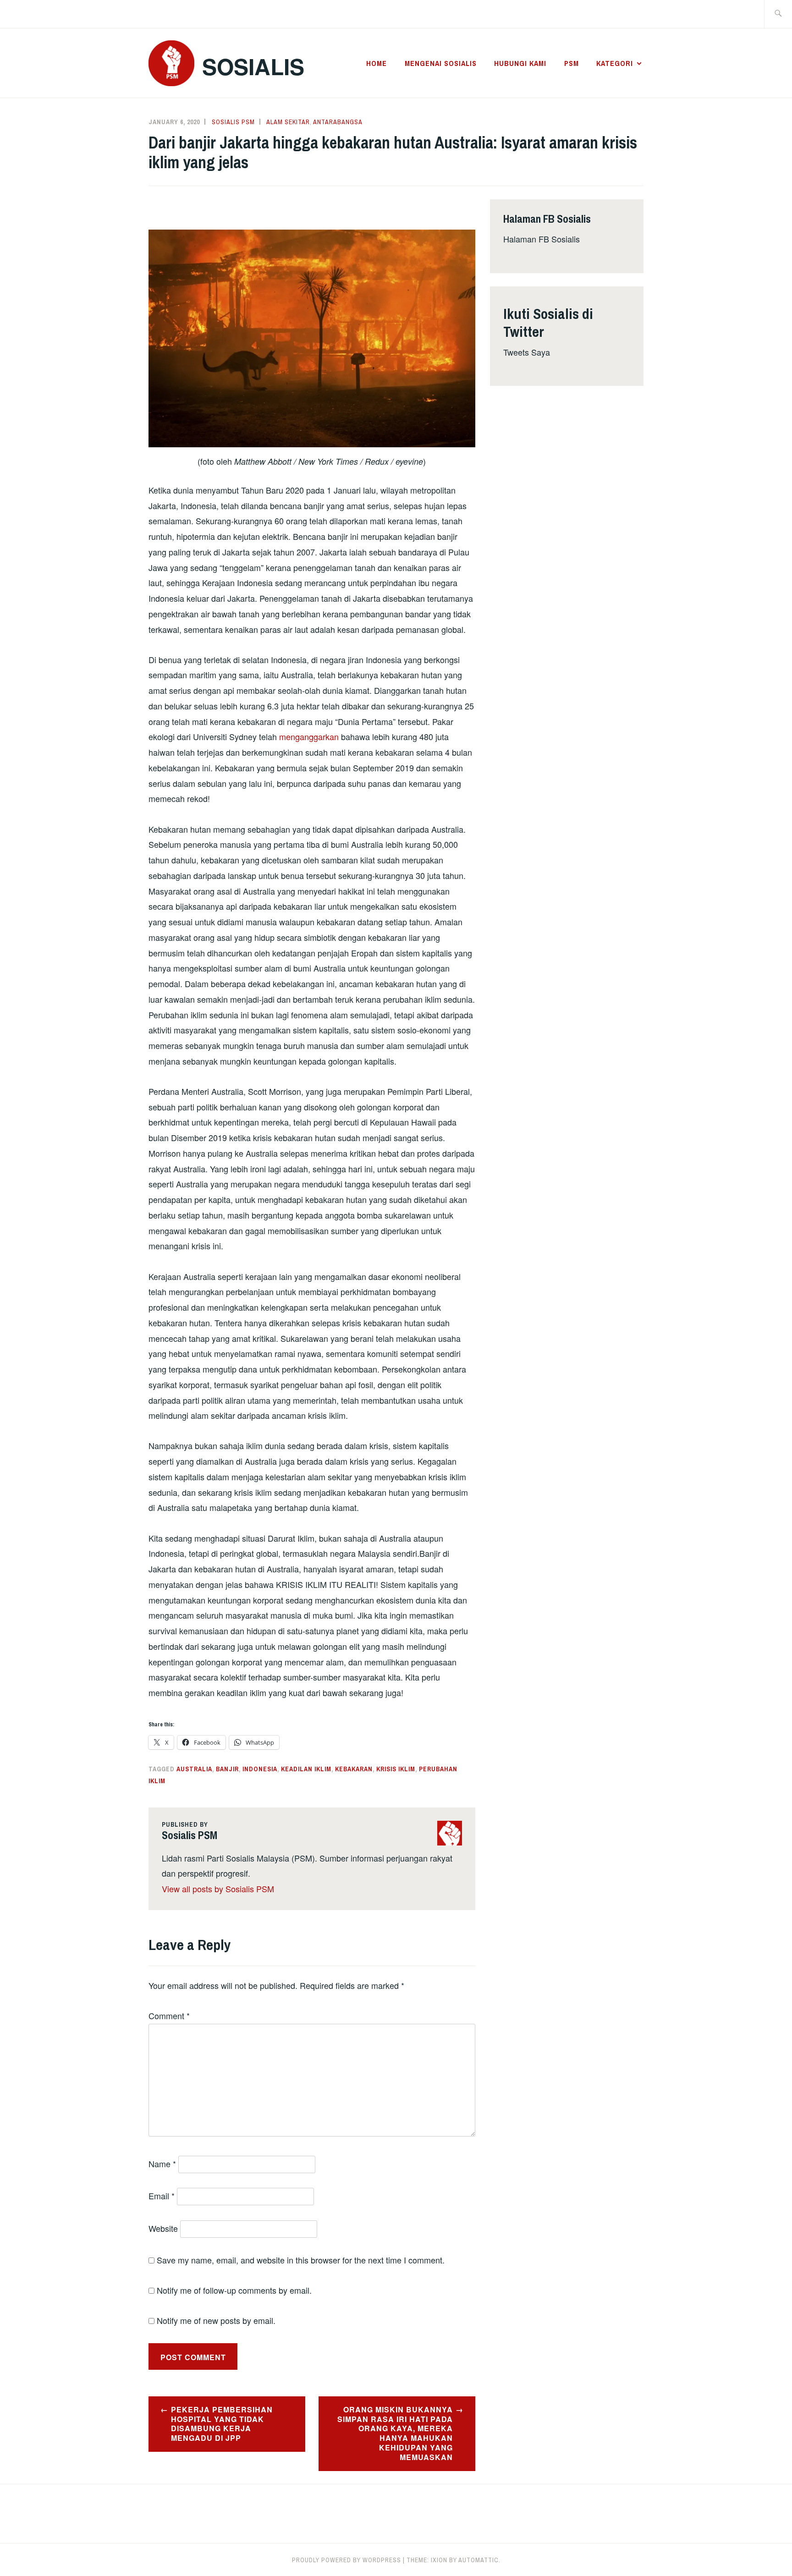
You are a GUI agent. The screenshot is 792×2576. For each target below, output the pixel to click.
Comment (169, 2016)
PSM (572, 63)
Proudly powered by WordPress (346, 2560)
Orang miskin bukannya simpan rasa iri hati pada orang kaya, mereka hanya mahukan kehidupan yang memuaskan (395, 2433)
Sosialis (253, 66)
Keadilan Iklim (306, 1769)
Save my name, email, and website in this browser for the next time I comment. (301, 2260)
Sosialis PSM (233, 122)
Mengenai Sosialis (441, 63)
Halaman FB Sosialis (542, 239)
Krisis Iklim (396, 1769)
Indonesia (260, 1769)
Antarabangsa (338, 122)
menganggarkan (309, 736)
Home (377, 63)
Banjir (227, 1769)
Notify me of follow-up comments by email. (234, 2290)
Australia (194, 1769)
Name (162, 2164)
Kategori (615, 63)
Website (163, 2228)
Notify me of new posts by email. (216, 2320)
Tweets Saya (527, 352)
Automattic (478, 2560)
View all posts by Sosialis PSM (218, 1889)
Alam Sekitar (288, 122)
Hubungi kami (520, 63)
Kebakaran (354, 1769)
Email (162, 2196)
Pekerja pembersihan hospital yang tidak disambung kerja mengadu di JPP (222, 2424)
